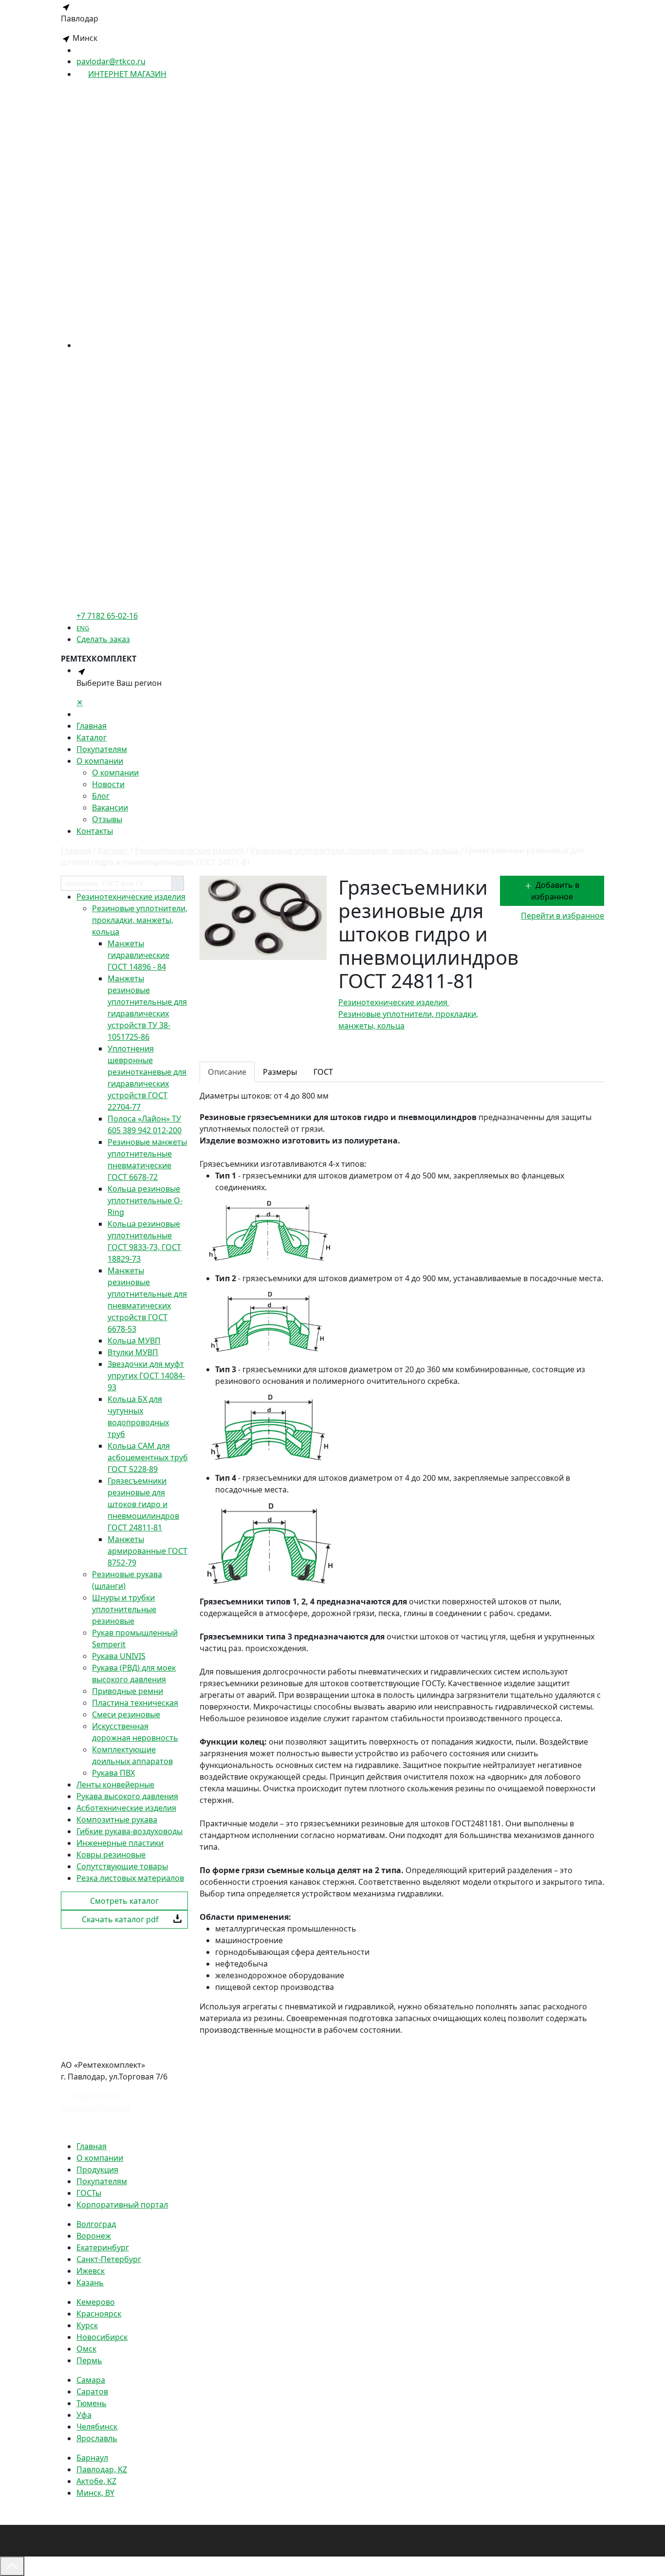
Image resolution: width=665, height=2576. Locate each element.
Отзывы (107, 819)
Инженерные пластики (120, 1843)
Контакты (95, 831)
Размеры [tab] (280, 1072)
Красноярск (99, 2314)
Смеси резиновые (126, 1714)
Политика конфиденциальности (122, 2127)
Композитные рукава (117, 1820)
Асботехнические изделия (126, 1808)
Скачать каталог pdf (120, 1919)
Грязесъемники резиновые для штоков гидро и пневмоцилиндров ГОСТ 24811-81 (143, 1504)
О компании (100, 761)
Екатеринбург (103, 2247)
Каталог (92, 737)
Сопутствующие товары (122, 1866)
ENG (83, 628)
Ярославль (97, 2438)
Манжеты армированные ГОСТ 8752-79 (148, 1551)
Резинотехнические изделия (131, 897)
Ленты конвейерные (115, 1785)
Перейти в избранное (563, 916)
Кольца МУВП (134, 1341)
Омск (86, 2349)
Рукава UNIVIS (119, 1656)
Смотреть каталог (124, 1901)
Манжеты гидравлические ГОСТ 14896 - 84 (139, 955)
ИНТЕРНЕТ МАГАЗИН (127, 74)
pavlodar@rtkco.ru (111, 61)
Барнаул (92, 2458)
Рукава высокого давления (127, 1796)
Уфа (84, 2415)
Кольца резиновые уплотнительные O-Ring (145, 1200)
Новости (108, 784)
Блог (101, 796)
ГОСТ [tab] (323, 1072)
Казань (90, 2282)
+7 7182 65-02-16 (92, 2096)
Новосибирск (102, 2337)
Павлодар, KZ (102, 2469)
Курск (87, 2325)
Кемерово (96, 2302)
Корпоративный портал (122, 2205)
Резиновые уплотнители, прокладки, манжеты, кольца (140, 920)
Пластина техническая (135, 1703)
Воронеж (94, 2236)
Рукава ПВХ (113, 1773)
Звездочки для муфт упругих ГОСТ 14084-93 (146, 1376)
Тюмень (92, 2403)
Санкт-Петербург (109, 2259)
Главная (92, 726)
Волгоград (96, 2224)
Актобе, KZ (96, 2481)
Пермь (89, 2360)
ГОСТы (89, 2193)
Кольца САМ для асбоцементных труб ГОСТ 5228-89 (148, 1457)
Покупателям (102, 749)
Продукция (97, 2170)
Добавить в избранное (555, 891)
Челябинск (97, 2427)
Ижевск (91, 2271)
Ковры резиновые (111, 1855)
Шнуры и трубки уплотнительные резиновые (124, 1609)
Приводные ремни (128, 1691)
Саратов (92, 2392)
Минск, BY (95, 2493)
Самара (91, 2380)
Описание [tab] (227, 1072)
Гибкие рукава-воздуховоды (129, 1831)
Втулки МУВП (133, 1352)
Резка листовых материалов (130, 1878)
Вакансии (110, 808)
